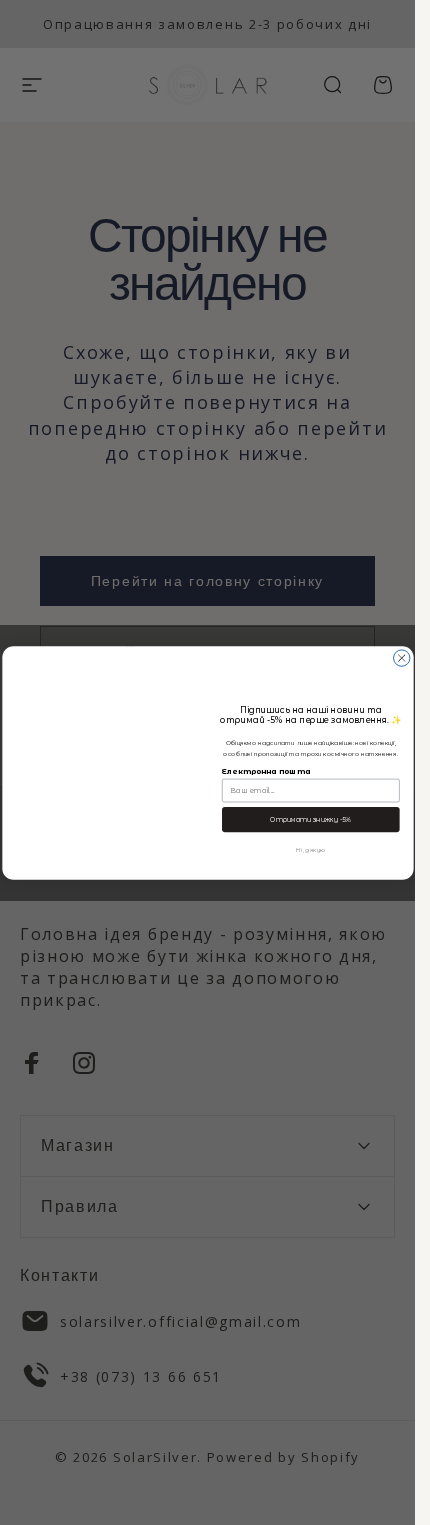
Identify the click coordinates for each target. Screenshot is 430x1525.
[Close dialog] (401, 657)
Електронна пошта (266, 771)
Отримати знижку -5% (310, 819)
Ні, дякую (310, 848)
